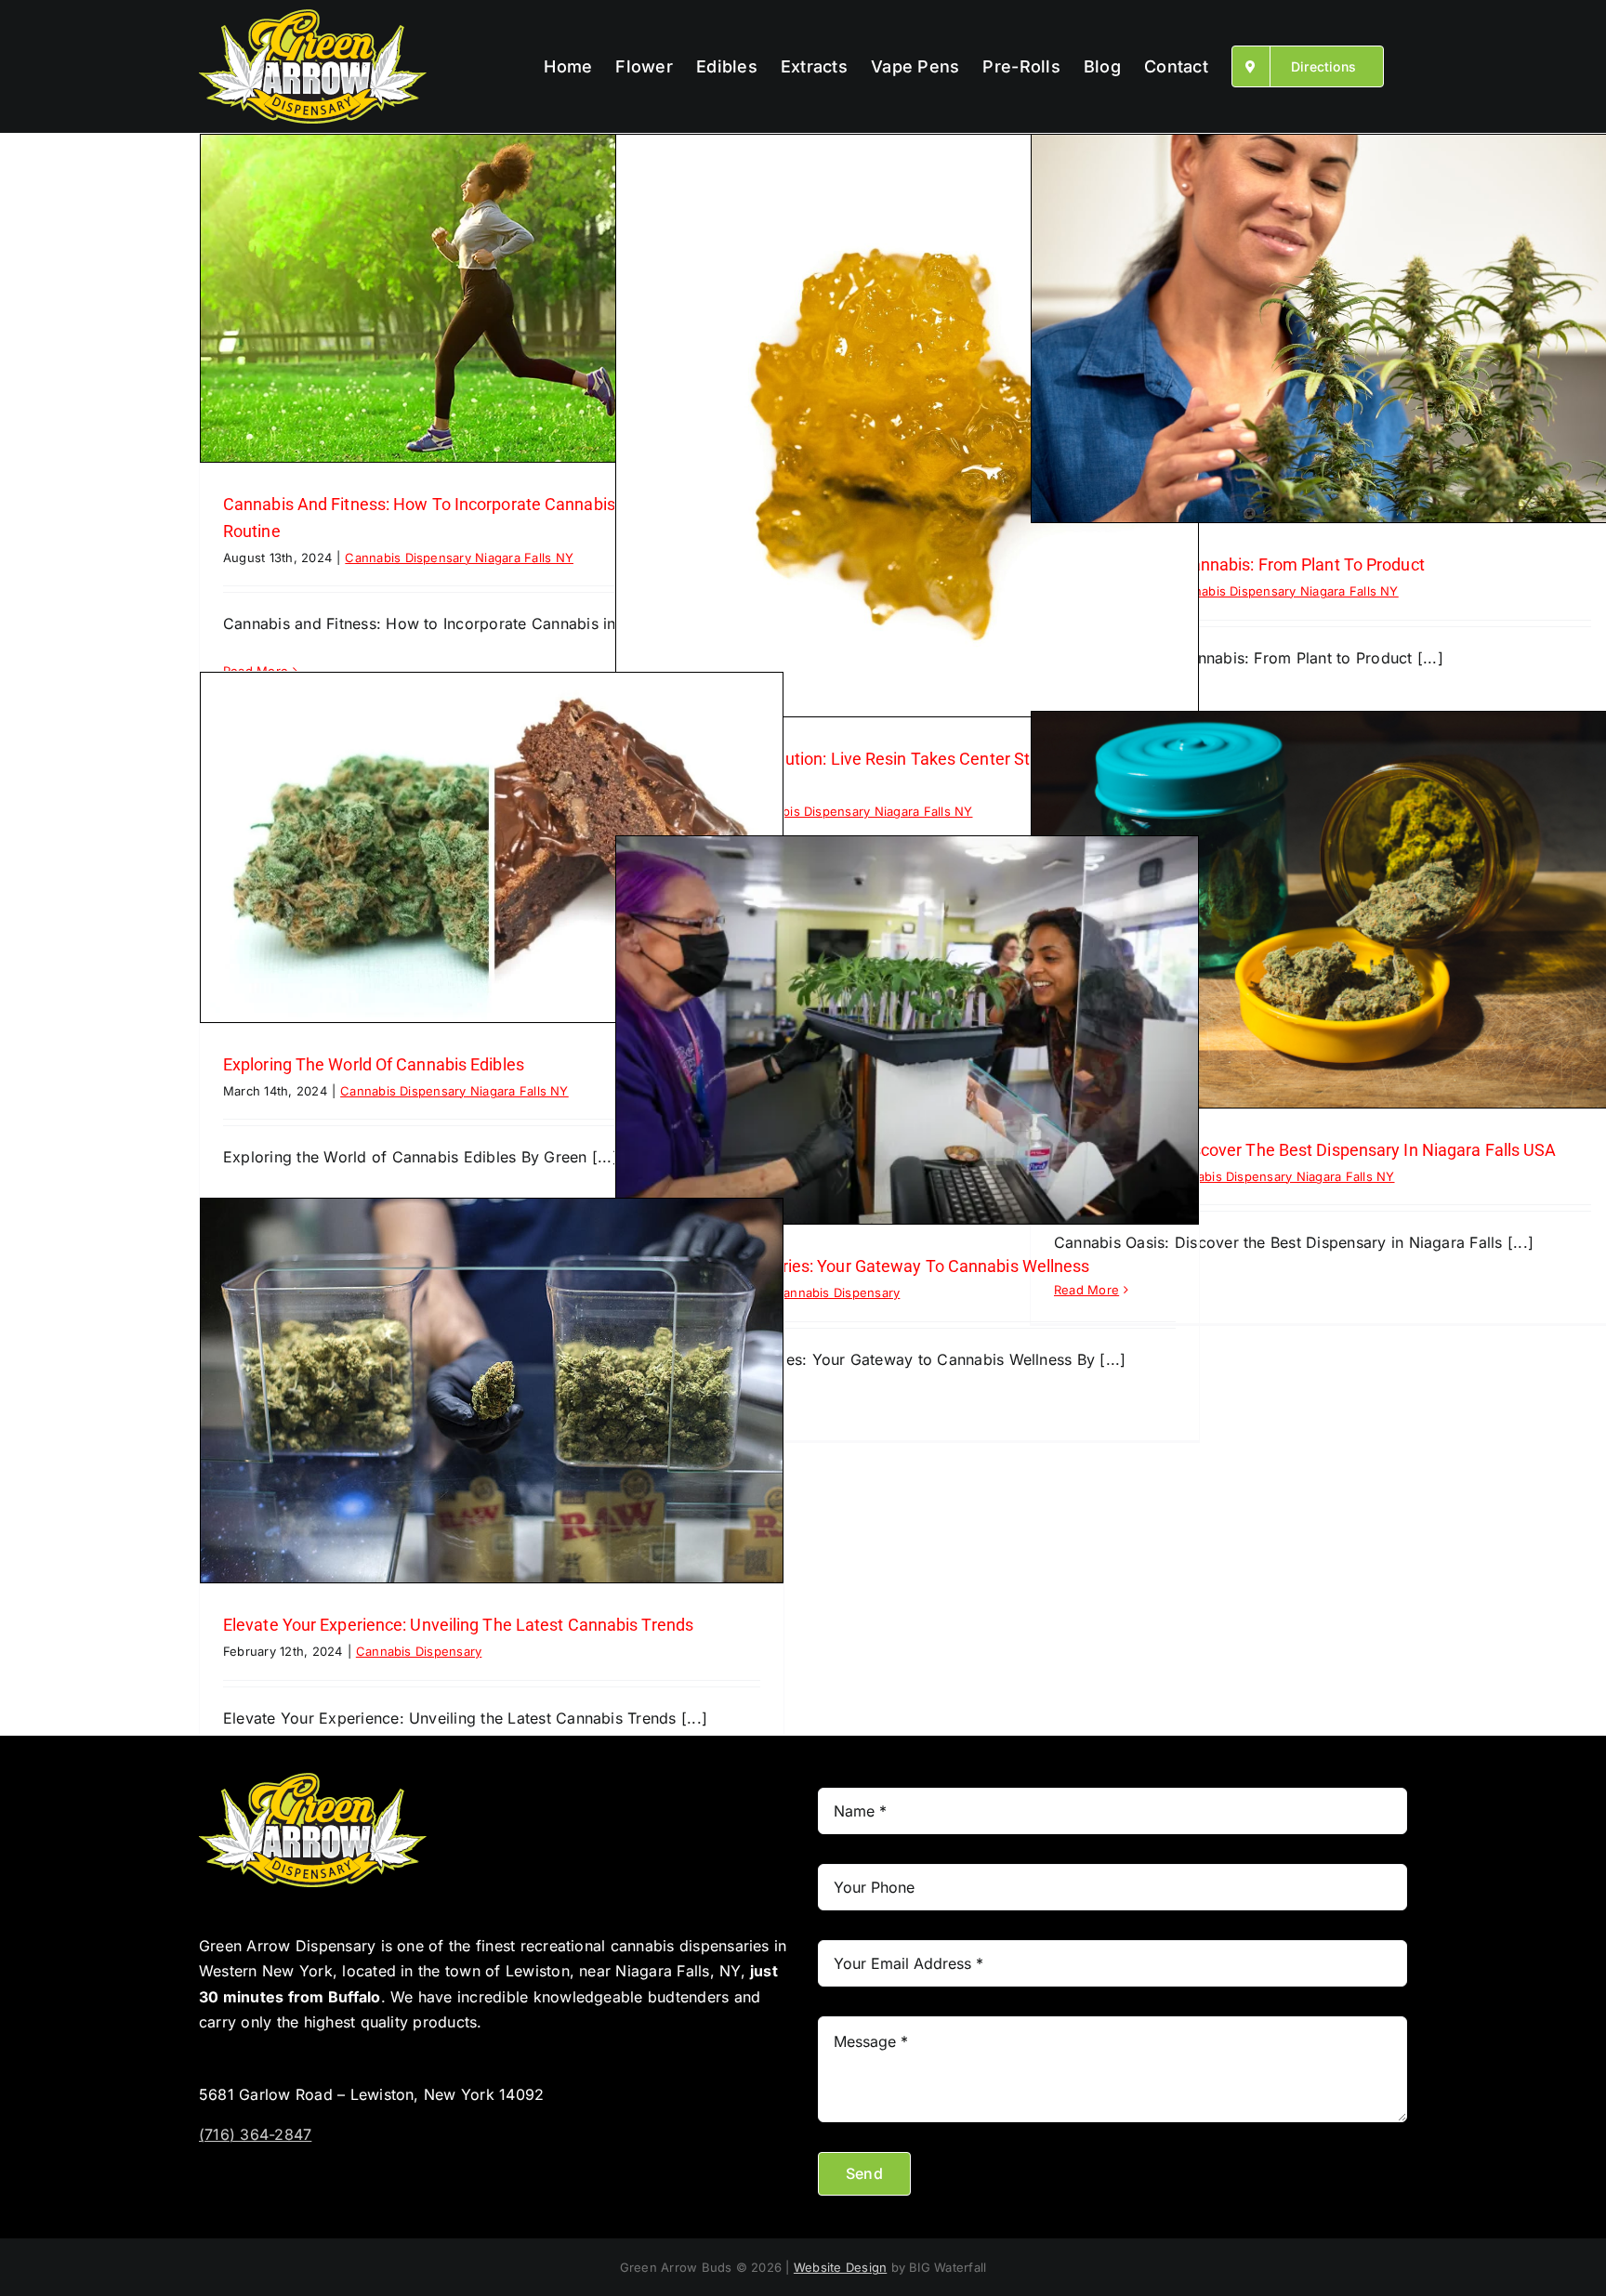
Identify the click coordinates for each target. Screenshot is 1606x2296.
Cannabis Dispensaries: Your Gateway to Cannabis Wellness (864, 1266)
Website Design (840, 2267)
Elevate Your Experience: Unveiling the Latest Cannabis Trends (458, 1625)
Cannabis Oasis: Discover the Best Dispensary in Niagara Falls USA (1305, 1150)
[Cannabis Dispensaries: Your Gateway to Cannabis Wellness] (907, 1030)
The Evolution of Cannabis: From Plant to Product (1239, 564)
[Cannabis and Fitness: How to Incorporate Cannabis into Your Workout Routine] (492, 298)
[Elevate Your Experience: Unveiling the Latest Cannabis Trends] (492, 1391)
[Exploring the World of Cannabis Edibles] (492, 847)
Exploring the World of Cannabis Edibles (374, 1064)
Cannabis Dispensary (837, 1292)
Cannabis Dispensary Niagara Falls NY (459, 558)
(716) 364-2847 (255, 2134)
